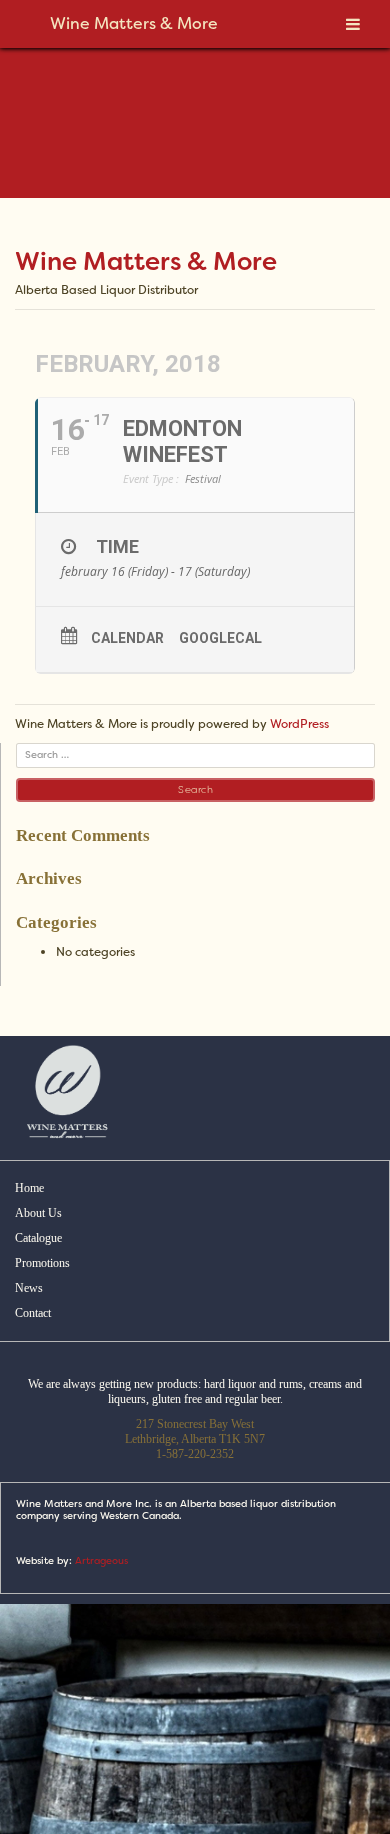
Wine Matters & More (146, 261)
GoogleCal (220, 638)
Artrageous (101, 1560)
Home (29, 1188)
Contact (33, 1313)
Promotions (42, 1263)
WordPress (299, 724)
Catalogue (38, 1238)
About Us (38, 1213)
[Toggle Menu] (353, 24)
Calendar (127, 638)
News (29, 1288)
